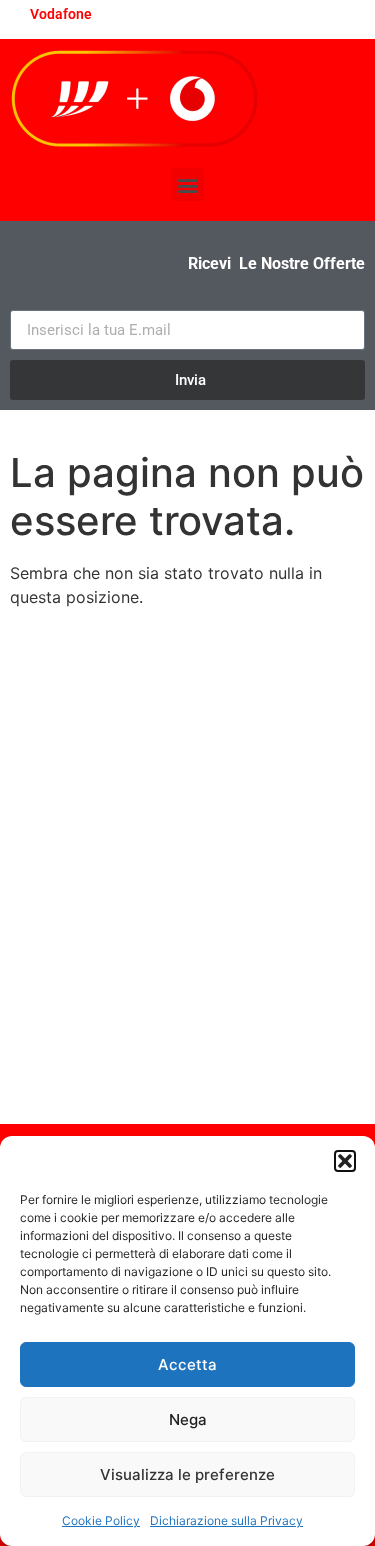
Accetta (187, 1364)
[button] (345, 1161)
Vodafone (61, 14)
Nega (188, 1419)
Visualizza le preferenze (187, 1474)
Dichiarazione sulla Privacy (226, 1520)
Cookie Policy (101, 1520)
